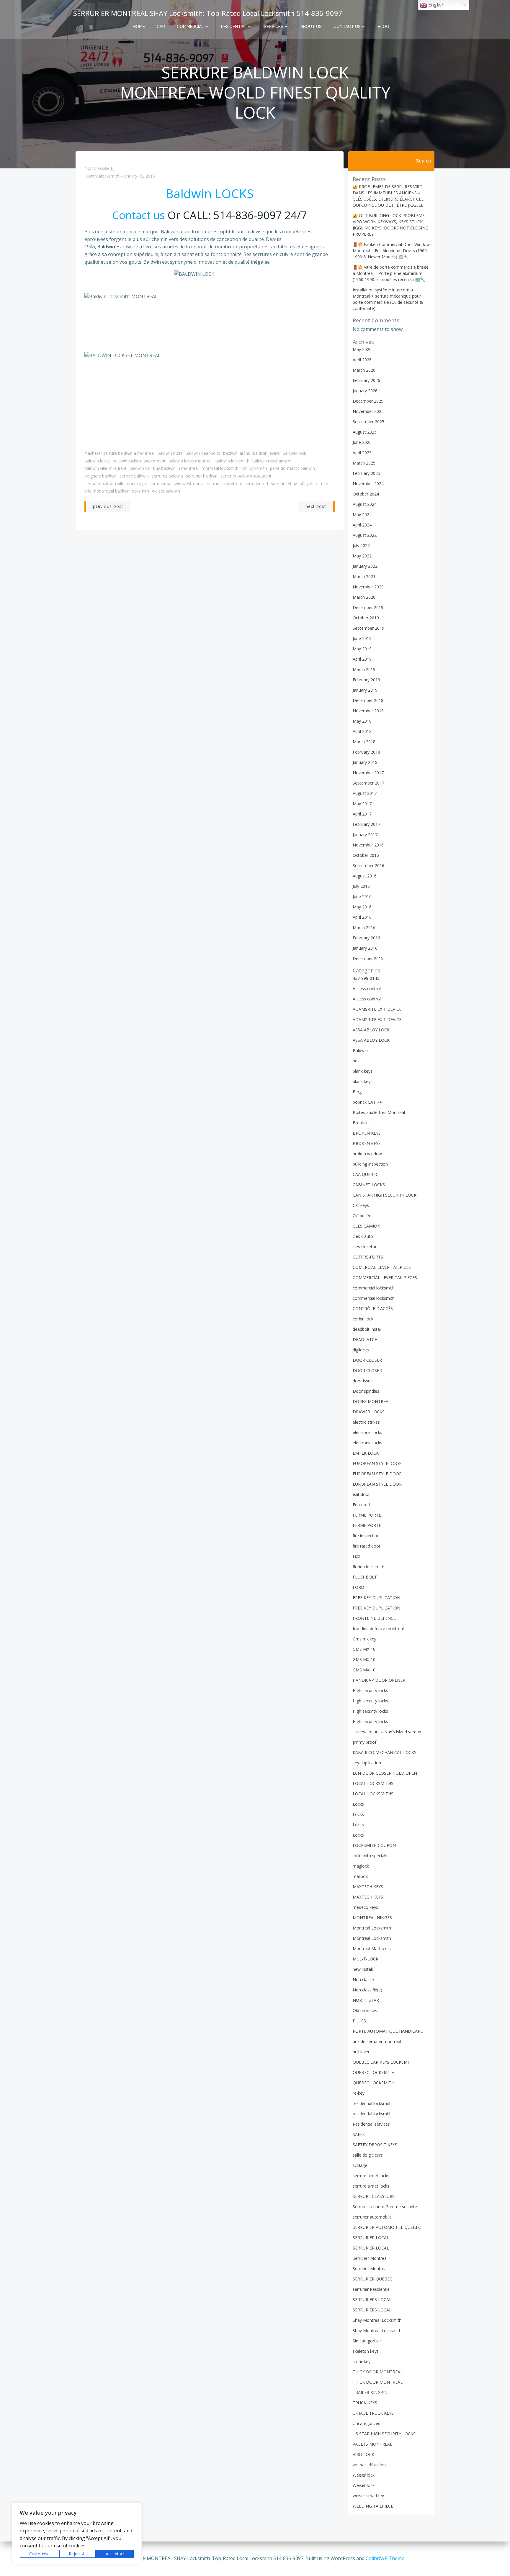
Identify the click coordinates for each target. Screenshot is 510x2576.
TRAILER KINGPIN (370, 2392)
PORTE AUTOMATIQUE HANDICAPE (388, 2031)
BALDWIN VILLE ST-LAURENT (106, 468)
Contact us (347, 27)
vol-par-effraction (369, 2465)
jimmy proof (364, 1742)
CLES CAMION (367, 1226)
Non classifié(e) (99, 168)
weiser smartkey (368, 2496)
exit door (361, 1494)
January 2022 (365, 566)
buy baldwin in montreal (176, 468)
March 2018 (364, 742)
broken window (367, 1154)
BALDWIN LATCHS (237, 453)
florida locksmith (368, 1567)
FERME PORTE (367, 1515)
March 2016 (364, 927)
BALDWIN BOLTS (170, 453)
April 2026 (362, 360)
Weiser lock (364, 2475)
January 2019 (365, 690)
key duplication (367, 1763)
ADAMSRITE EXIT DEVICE (377, 1009)
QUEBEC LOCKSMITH (373, 2072)
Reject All (78, 2554)
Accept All (115, 2554)
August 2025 (365, 432)
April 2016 (362, 917)
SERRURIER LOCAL (371, 2238)
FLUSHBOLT (365, 1577)
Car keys (361, 1205)
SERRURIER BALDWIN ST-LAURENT (246, 476)
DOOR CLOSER (367, 1360)
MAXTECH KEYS (368, 1887)
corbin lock (363, 1319)
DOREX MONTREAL (372, 1401)
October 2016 (366, 855)
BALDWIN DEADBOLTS (203, 453)
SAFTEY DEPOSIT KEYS (375, 2145)
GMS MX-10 (364, 1649)
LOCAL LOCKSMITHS (373, 1783)
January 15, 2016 (139, 176)
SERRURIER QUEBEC (372, 2279)
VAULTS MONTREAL (372, 2444)
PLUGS (359, 2021)
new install (363, 1969)
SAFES (359, 2134)
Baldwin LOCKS (210, 193)
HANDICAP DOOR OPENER (379, 1680)
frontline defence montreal (378, 1629)
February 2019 (366, 680)
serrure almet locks (371, 2176)
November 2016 (368, 845)
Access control (367, 988)
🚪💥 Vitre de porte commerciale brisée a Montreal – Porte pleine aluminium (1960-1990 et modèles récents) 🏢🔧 (391, 273)
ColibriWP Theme (385, 2558)
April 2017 (362, 814)
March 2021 (364, 576)
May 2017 (362, 804)
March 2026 (364, 370)
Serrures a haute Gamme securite (385, 2207)
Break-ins (362, 1123)
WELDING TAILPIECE (373, 2506)
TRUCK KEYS (365, 2403)
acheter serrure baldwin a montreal (121, 453)
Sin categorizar (367, 2341)
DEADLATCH (365, 1339)
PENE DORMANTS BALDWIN (292, 468)
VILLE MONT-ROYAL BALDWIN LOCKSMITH (117, 491)
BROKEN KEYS (367, 1133)
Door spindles (366, 1391)
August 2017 (365, 793)
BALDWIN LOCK (294, 453)
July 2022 (361, 545)
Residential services (371, 2124)
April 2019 (362, 659)
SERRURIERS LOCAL (372, 2299)
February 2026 (366, 380)
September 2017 (368, 783)
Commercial (190, 27)
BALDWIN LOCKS (97, 461)
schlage (360, 2165)
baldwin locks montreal (191, 461)
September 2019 (368, 628)
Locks (358, 1804)
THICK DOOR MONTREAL (378, 2372)
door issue (363, 1381)
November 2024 (368, 484)
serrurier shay (284, 484)
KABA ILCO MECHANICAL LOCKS (385, 1752)
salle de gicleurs (368, 2155)
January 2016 (365, 948)
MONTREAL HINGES (372, 1918)
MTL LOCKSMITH (254, 468)
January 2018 (365, 762)
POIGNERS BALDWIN (100, 476)
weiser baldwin (166, 491)
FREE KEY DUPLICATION (376, 1598)
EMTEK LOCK (366, 1453)
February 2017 (366, 824)
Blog (384, 27)
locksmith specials (370, 1856)
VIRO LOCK (363, 2454)
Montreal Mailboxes (372, 1949)
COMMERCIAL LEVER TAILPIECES (385, 1278)
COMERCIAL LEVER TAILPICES (382, 1267)
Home (139, 27)
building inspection (370, 1164)
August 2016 (365, 876)
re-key (359, 2093)
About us (311, 27)
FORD (358, 1587)
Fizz (356, 1556)
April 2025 (362, 453)
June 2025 (362, 442)
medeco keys (365, 1907)
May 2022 (362, 556)
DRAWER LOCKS (369, 1412)
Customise (39, 2554)
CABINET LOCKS (369, 1185)
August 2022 (365, 535)
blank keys (363, 1071)
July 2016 (361, 886)
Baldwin (360, 1050)
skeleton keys (366, 2351)
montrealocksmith (102, 176)
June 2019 (362, 638)
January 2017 (365, 835)
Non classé (363, 1979)
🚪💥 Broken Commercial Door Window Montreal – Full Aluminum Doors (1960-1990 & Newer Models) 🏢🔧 (391, 251)
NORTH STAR (366, 2000)
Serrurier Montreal (224, 484)
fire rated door (367, 1546)
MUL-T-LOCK (366, 1959)
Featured (361, 1505)
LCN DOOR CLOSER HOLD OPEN (385, 1773)
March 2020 (364, 597)
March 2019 (364, 669)
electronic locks (367, 1432)
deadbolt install (367, 1329)
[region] (77, 2534)
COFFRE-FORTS (368, 1257)
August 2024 (365, 504)
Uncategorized (367, 2423)
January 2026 (365, 391)
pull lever (361, 2052)
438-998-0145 (366, 978)
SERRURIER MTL (256, 484)
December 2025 (368, 401)
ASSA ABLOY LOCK (371, 1030)
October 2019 (366, 618)
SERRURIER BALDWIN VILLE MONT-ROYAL (116, 484)
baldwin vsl (140, 468)
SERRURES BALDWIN (167, 476)
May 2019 (362, 649)
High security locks (370, 1690)
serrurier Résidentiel (372, 2289)
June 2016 (362, 896)
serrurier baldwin (202, 476)
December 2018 (368, 700)
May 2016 (362, 907)
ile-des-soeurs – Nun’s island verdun (387, 1732)
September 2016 (368, 865)
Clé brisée (362, 1216)
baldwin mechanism (271, 461)
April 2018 (362, 731)
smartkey (362, 2361)
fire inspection (366, 1536)
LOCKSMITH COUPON (374, 1845)
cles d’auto (363, 1236)
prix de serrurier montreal (377, 2041)
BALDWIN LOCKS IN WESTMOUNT (139, 461)
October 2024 (366, 494)
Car (161, 27)
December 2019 (368, 607)
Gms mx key (364, 1639)
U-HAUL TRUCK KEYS (373, 2413)
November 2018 (368, 711)
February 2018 (366, 752)
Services (274, 27)
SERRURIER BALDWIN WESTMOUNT (177, 484)
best (357, 1061)
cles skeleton (365, 1247)
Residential (234, 27)
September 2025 (368, 422)
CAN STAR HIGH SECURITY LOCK (385, 1195)
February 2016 (366, 938)
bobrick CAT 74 (367, 1102)
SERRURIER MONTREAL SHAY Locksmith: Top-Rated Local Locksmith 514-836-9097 (208, 13)
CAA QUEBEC (366, 1174)
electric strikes (366, 1422)
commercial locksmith (374, 1288)
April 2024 (362, 525)
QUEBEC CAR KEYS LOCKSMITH (384, 2062)
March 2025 (364, 463)
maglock (361, 1866)
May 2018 (362, 721)
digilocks (361, 1350)
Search (423, 161)
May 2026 (362, 349)
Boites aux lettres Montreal (379, 1112)
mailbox (360, 1876)
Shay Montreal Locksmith (377, 2320)
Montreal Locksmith (220, 468)
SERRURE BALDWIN (134, 476)
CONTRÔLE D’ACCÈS (373, 1308)
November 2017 (368, 773)
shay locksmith (314, 484)
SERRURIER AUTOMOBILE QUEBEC (387, 2227)
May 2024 (362, 515)
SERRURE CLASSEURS (374, 2196)
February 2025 (366, 473)
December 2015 (368, 958)
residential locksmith (372, 2103)
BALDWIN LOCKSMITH (232, 461)
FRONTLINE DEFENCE (374, 1618)
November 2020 (368, 587)
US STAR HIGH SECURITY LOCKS (384, 2434)
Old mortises (365, 2010)
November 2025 (368, 411)
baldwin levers (266, 453)
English (436, 5)
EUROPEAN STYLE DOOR (377, 1463)
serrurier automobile (372, 2217)
